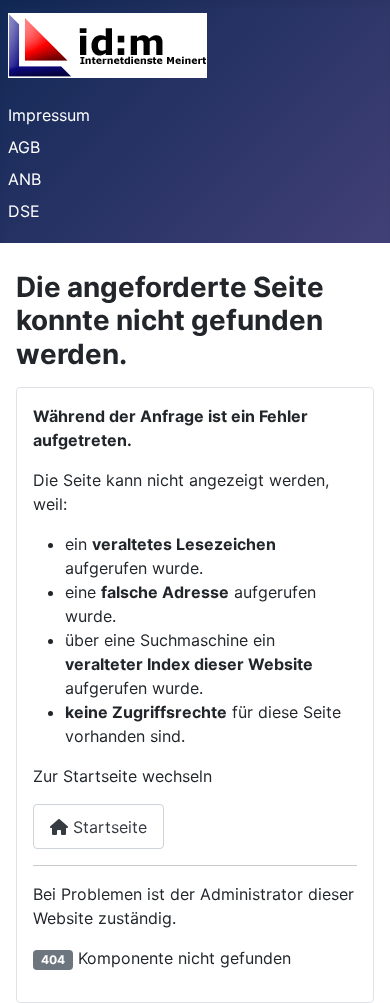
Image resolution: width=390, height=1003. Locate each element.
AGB (24, 147)
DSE (24, 211)
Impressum (49, 115)
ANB (24, 179)
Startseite (107, 827)
